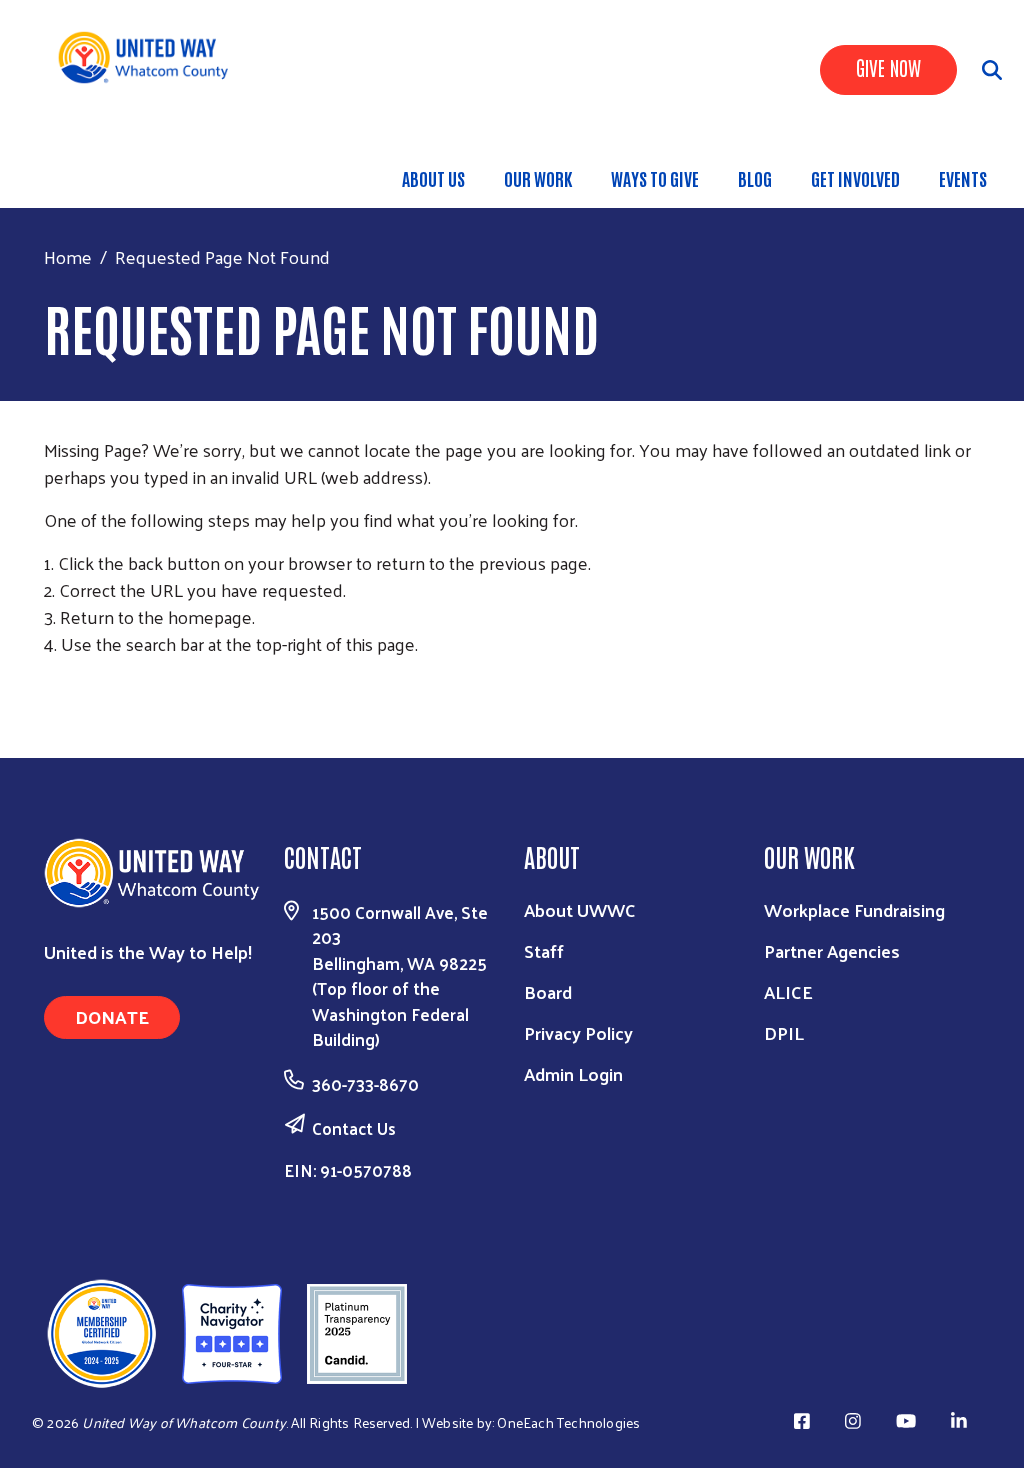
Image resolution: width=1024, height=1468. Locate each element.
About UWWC (580, 909)
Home (68, 256)
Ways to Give (655, 178)
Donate (112, 1016)
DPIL (784, 1032)
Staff (544, 950)
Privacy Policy (578, 1032)
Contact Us (354, 1128)
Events (963, 178)
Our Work (538, 178)
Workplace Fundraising (854, 909)
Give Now (888, 67)
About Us (433, 178)
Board (548, 991)
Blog (755, 178)
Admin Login (573, 1073)
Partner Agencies (832, 950)
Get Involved (855, 178)
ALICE (788, 991)
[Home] (150, 57)
